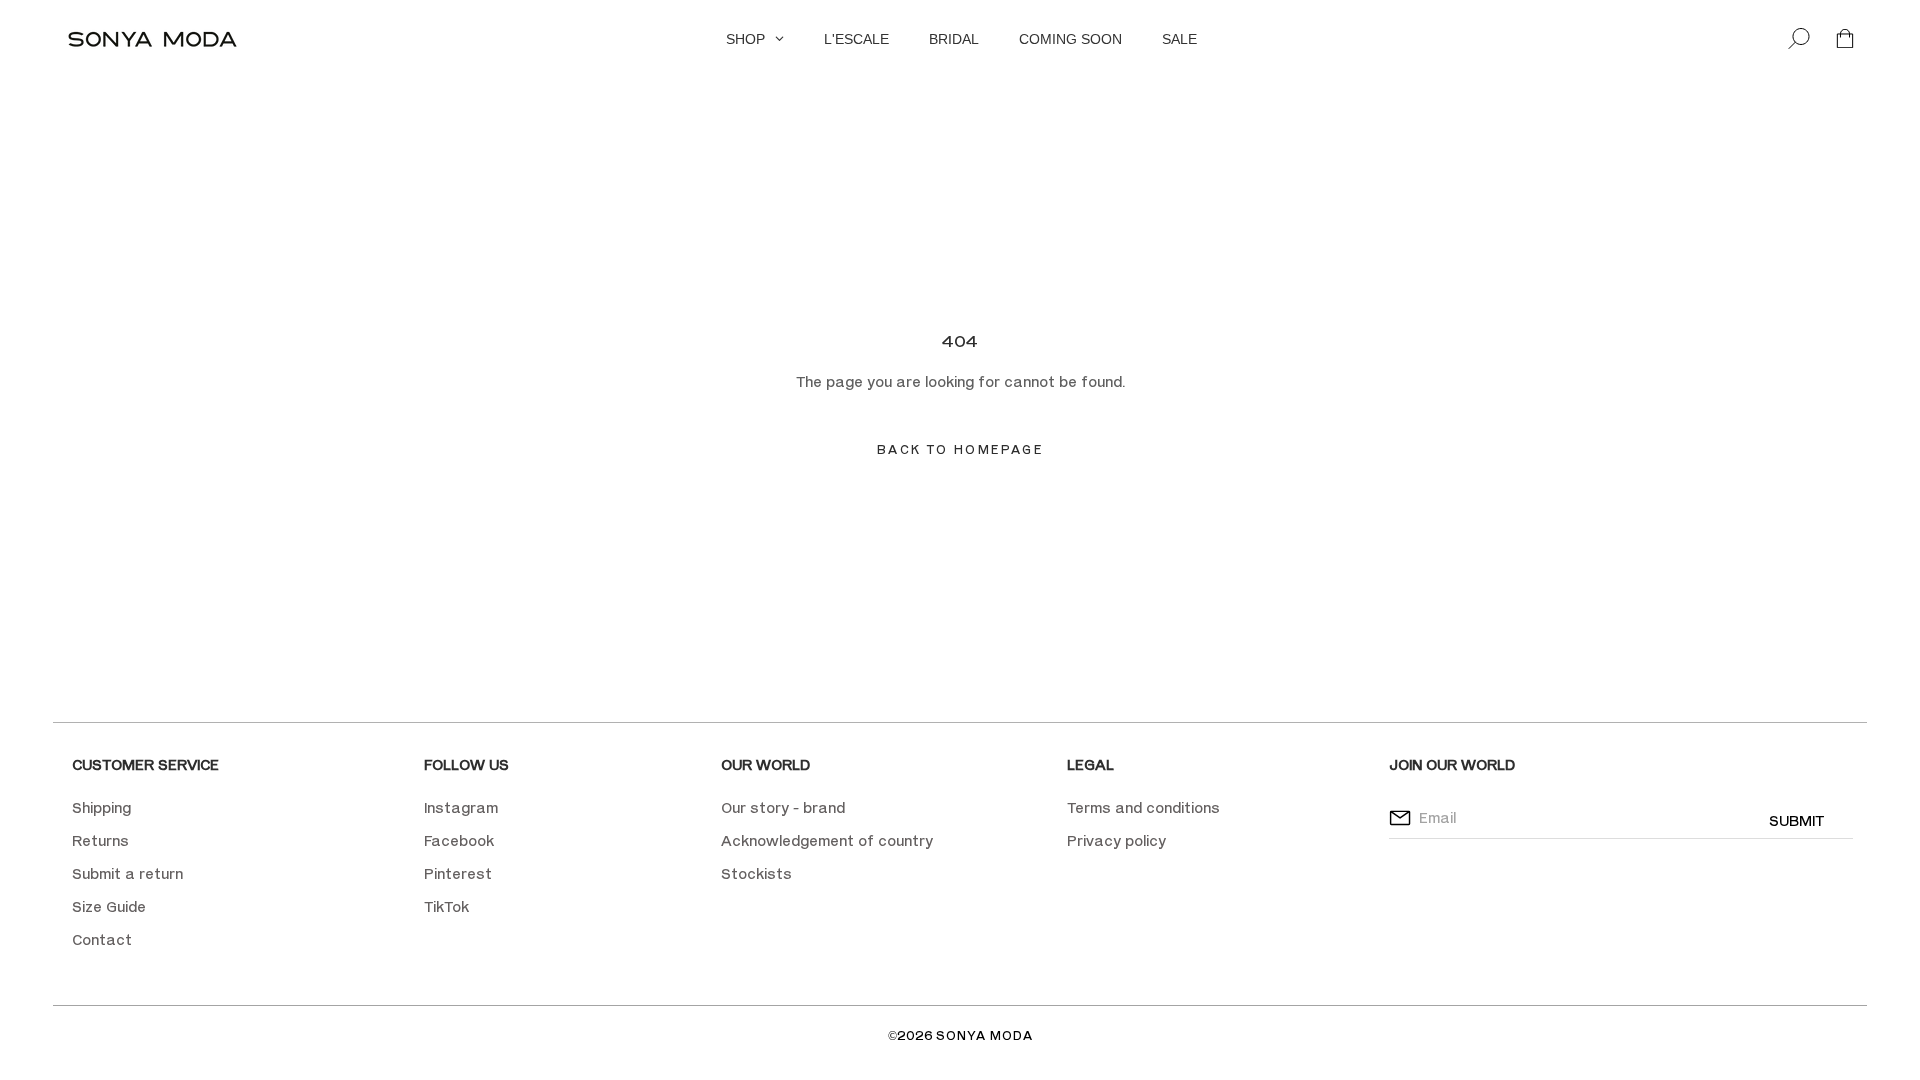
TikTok (446, 906)
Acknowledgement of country (827, 840)
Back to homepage (960, 449)
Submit (1796, 820)
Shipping (101, 807)
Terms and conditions (1143, 807)
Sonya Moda (984, 1035)
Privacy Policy (1108, 196)
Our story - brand (783, 807)
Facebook (459, 840)
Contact (102, 939)
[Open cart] (1845, 39)
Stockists (756, 873)
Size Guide (109, 906)
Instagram (461, 807)
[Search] (1799, 39)
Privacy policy (1116, 840)
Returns (100, 840)
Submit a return (127, 873)
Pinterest (458, 873)
